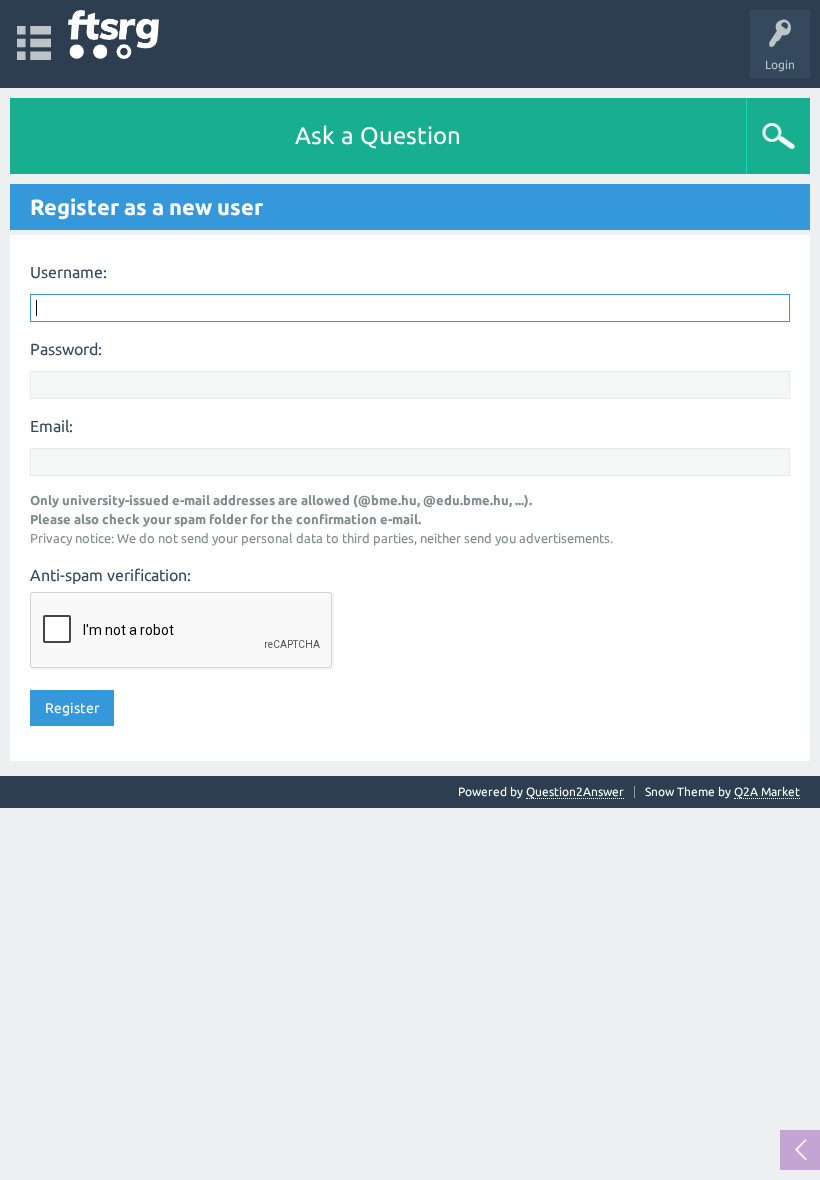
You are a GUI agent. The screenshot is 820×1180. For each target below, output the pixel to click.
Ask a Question (378, 135)
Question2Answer (575, 791)
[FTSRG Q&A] (113, 34)
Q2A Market (767, 791)
